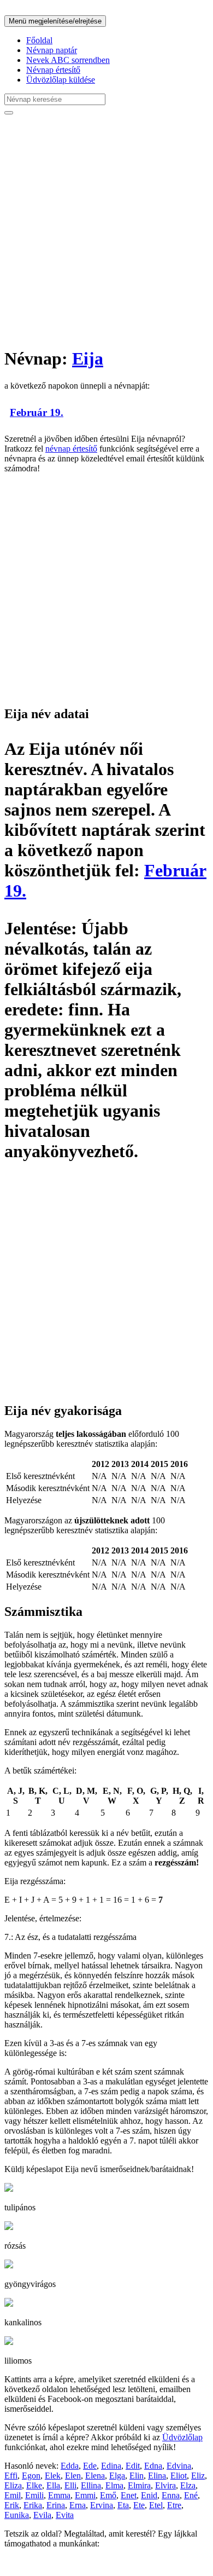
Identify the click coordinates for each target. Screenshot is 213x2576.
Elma (114, 2485)
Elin (137, 2476)
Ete (139, 2505)
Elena (95, 2476)
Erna (78, 2505)
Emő (108, 2495)
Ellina (91, 2485)
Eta (123, 2505)
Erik (12, 2505)
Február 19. (37, 412)
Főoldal (39, 40)
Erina (56, 2505)
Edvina (179, 2466)
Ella (53, 2485)
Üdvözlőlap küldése (61, 80)
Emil (13, 2495)
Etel (156, 2505)
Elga (117, 2476)
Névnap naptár (52, 50)
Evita (65, 2515)
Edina (111, 2466)
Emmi (85, 2495)
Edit (133, 2466)
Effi (11, 2476)
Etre (174, 2505)
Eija (88, 359)
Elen (73, 2476)
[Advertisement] (106, 230)
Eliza (13, 2485)
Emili (34, 2495)
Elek (53, 2476)
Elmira (139, 2485)
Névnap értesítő (53, 70)
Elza (188, 2485)
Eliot (179, 2476)
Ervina (102, 2505)
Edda (70, 2466)
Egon (31, 2476)
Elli (70, 2485)
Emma (59, 2495)
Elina (157, 2476)
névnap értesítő (71, 449)
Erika (33, 2505)
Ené (191, 2495)
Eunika (17, 2515)
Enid (149, 2495)
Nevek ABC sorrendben (68, 60)
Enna (171, 2495)
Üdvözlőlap (182, 2437)
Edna (153, 2466)
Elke (34, 2485)
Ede (90, 2466)
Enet (129, 2495)
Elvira (165, 2485)
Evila (42, 2515)
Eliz (198, 2476)
